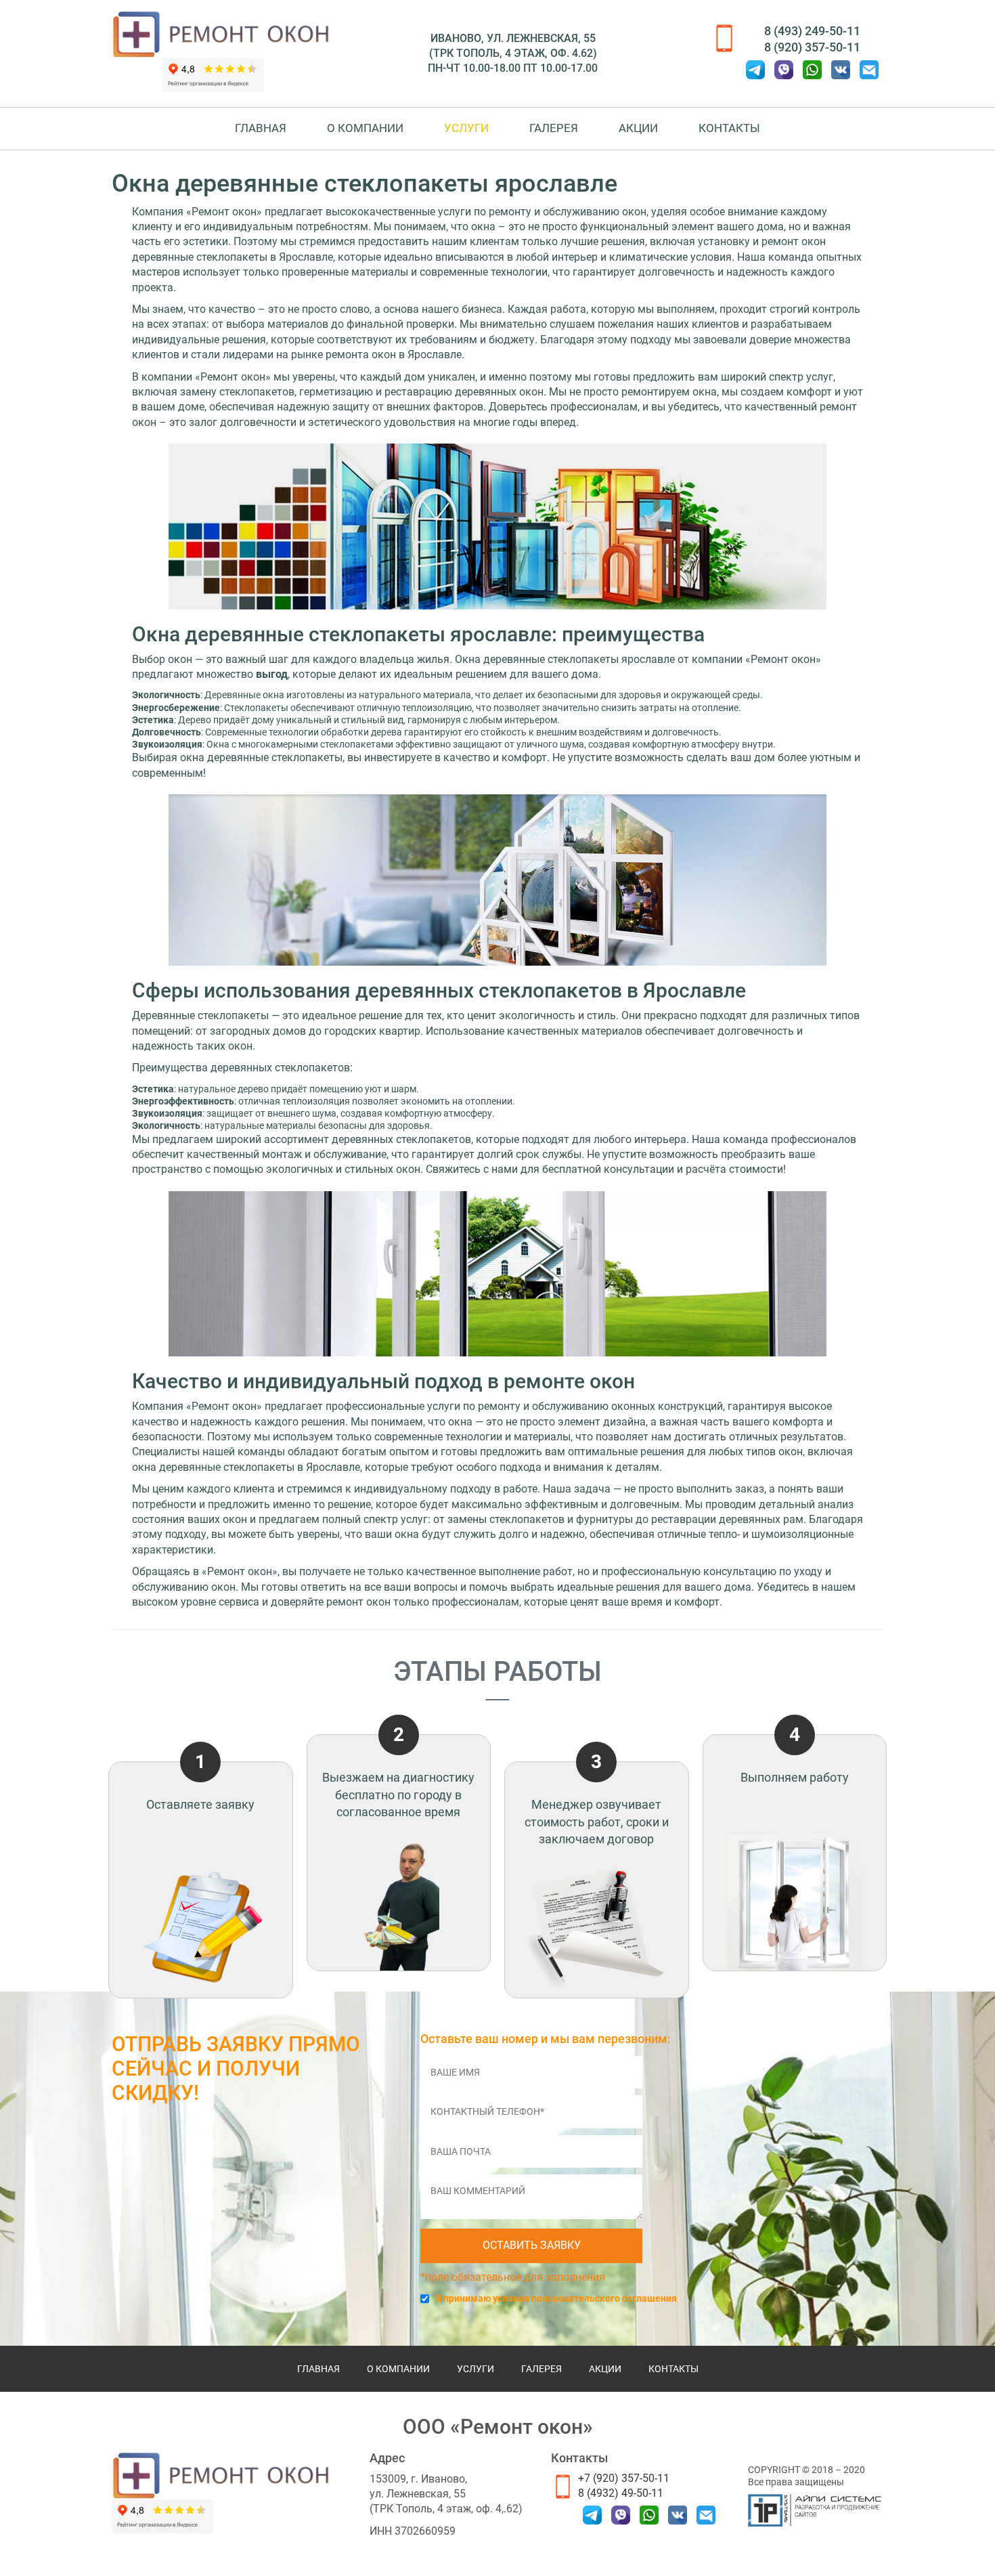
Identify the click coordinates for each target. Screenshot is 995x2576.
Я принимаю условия (556, 2298)
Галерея (554, 128)
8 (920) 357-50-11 (812, 47)
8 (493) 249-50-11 (812, 31)
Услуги (466, 128)
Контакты (729, 128)
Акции (638, 128)
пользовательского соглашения (604, 2298)
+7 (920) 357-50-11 (624, 2478)
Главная (261, 128)
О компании (365, 128)
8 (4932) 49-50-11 (621, 2493)
